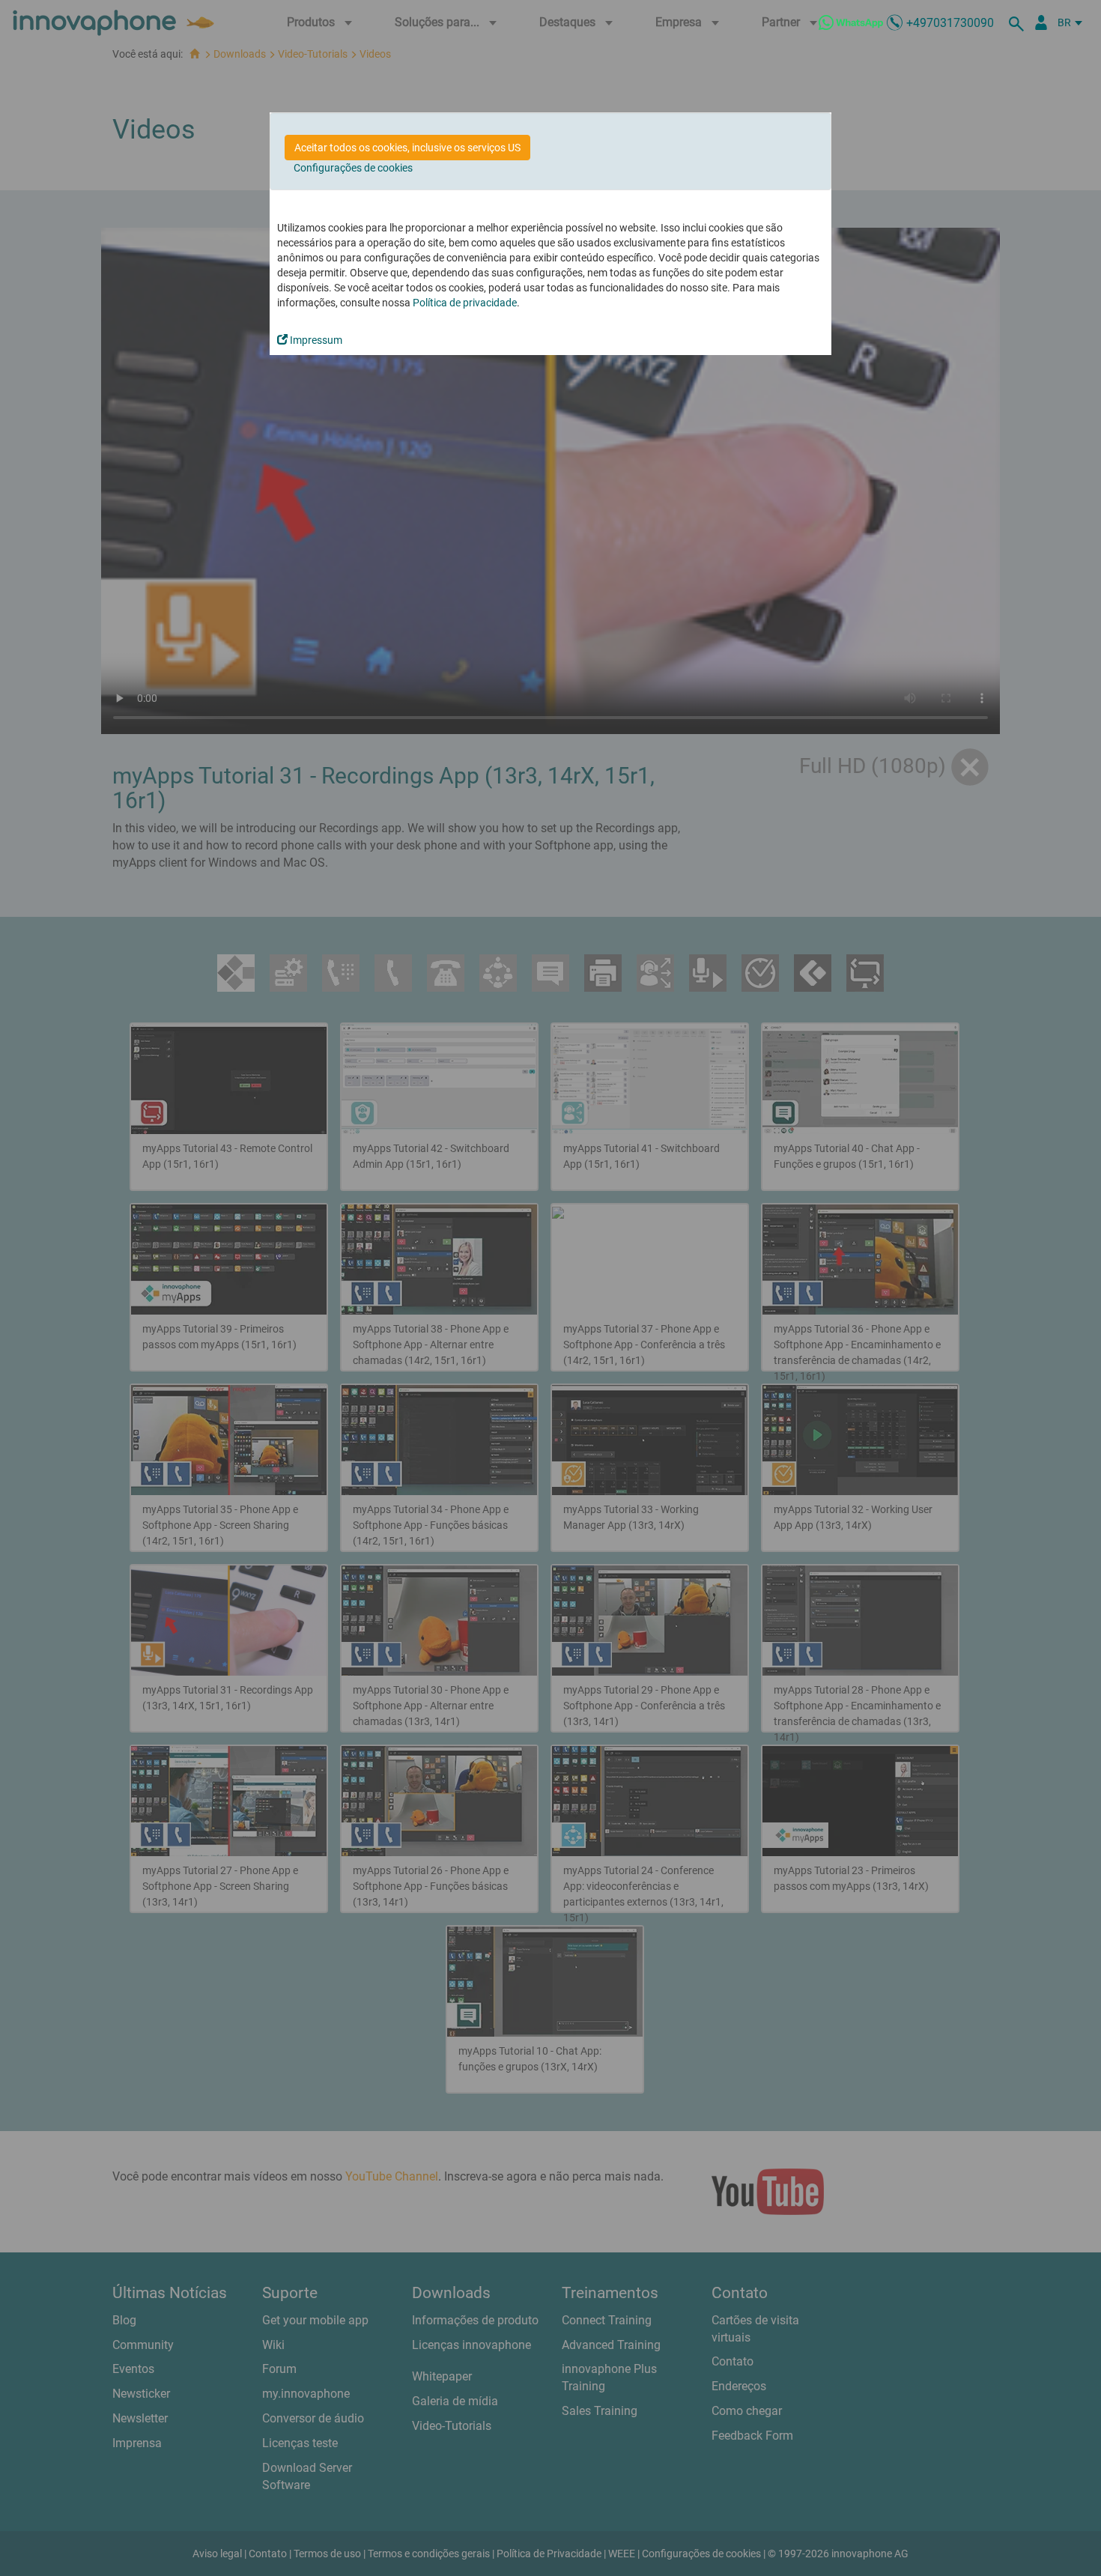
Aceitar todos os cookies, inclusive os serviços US (407, 148)
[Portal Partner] (1041, 22)
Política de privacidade (465, 303)
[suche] (1019, 22)
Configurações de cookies (353, 168)
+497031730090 (950, 23)
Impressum (315, 340)
